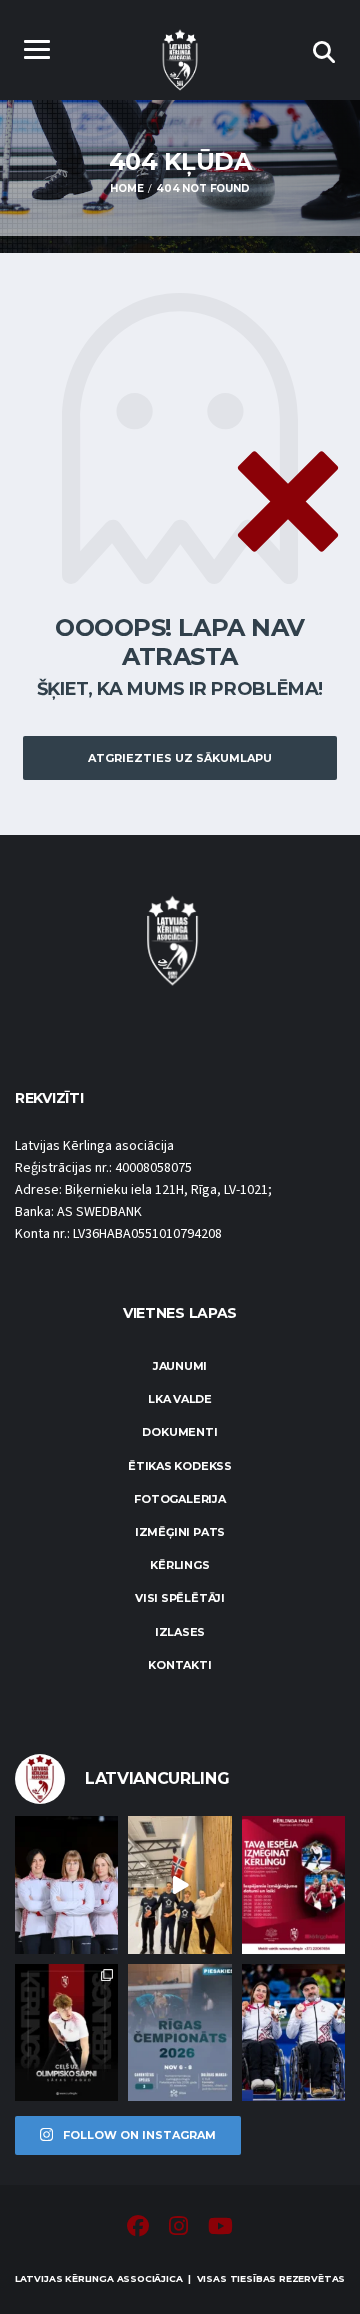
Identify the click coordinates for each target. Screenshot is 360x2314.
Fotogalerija (179, 1499)
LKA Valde (180, 1399)
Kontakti (179, 1665)
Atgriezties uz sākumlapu (180, 758)
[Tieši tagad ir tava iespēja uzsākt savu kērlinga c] (66, 2032)
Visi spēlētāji (180, 1598)
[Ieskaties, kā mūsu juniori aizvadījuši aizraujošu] (179, 1884)
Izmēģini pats (180, 1532)
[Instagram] (178, 2229)
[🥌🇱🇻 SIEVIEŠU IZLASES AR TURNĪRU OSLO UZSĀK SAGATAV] (66, 1884)
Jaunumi (180, 1366)
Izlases (180, 1632)
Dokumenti (179, 1432)
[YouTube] (220, 2229)
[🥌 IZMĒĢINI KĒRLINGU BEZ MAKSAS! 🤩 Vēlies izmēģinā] (293, 1884)
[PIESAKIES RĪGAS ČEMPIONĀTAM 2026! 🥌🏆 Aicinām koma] (179, 2032)
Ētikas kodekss (180, 1466)
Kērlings (179, 1565)
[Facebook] (138, 2229)
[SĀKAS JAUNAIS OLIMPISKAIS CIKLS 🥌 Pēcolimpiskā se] (293, 2032)
